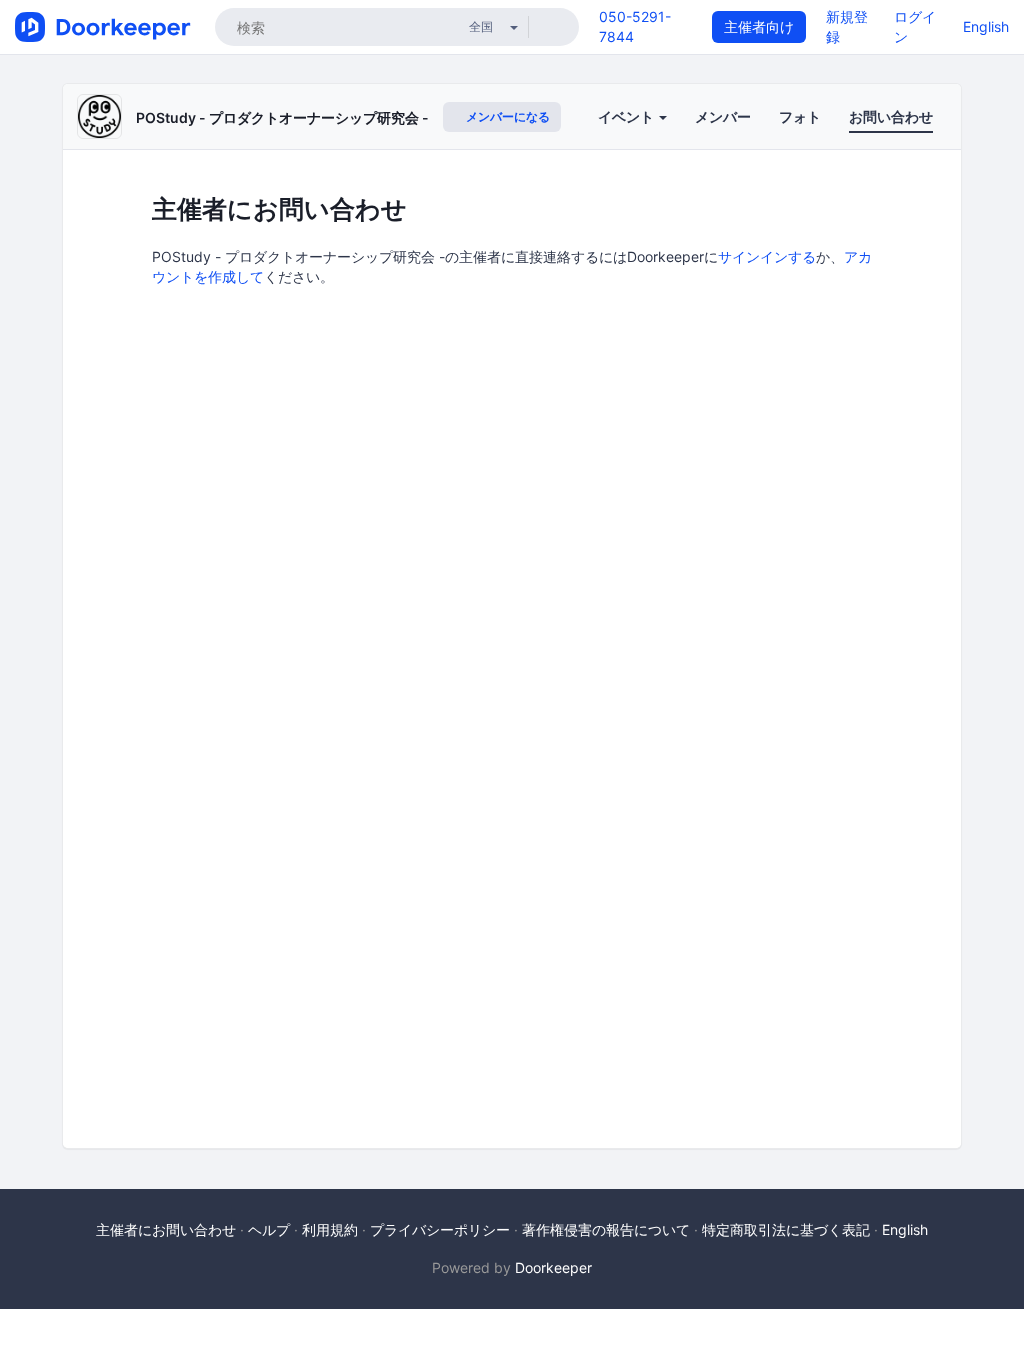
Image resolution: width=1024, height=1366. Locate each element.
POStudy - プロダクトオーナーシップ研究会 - (282, 117)
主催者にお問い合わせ (166, 1229)
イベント (627, 116)
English (986, 26)
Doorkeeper (553, 1267)
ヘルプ (269, 1229)
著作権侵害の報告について (606, 1229)
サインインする (767, 256)
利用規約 (330, 1229)
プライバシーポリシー (440, 1229)
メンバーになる (506, 116)
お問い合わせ (891, 116)
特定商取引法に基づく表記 (786, 1229)
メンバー (723, 116)
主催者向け (759, 26)
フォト (800, 116)
